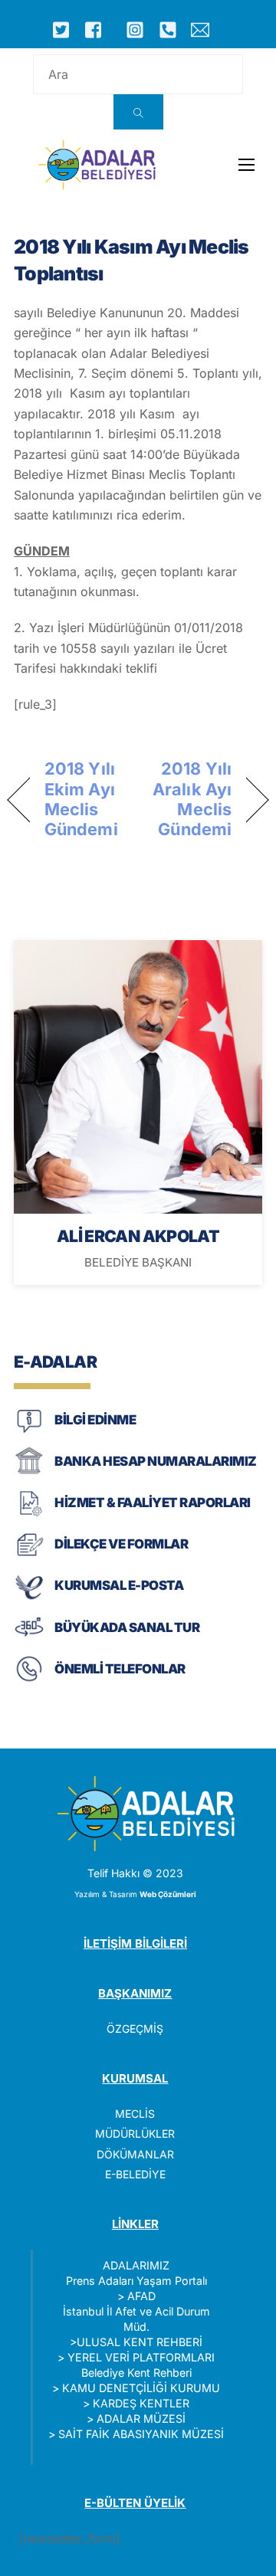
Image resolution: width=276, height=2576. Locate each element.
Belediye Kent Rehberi (136, 2373)
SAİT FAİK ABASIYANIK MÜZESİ (141, 2434)
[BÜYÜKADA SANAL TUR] (29, 1639)
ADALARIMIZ (136, 2265)
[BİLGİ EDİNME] (29, 1432)
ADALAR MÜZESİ (141, 2419)
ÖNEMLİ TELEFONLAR (120, 1669)
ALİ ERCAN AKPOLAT (138, 1236)
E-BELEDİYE (135, 2174)
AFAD (141, 2296)
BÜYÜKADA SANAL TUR (127, 1627)
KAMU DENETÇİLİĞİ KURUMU (141, 2388)
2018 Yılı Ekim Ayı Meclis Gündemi (81, 799)
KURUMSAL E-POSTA (119, 1585)
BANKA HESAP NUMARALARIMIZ (155, 1461)
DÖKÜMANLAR (135, 2154)
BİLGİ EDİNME (95, 1420)
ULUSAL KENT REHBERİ (140, 2342)
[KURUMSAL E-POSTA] (29, 1598)
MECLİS (135, 2114)
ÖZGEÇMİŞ (135, 2029)
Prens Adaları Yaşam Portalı (136, 2281)
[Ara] (138, 112)
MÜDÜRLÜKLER (135, 2134)
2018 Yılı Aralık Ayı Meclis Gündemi (189, 799)
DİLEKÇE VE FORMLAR (121, 1544)
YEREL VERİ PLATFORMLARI (141, 2357)
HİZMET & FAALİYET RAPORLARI (152, 1503)
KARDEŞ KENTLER (141, 2403)
